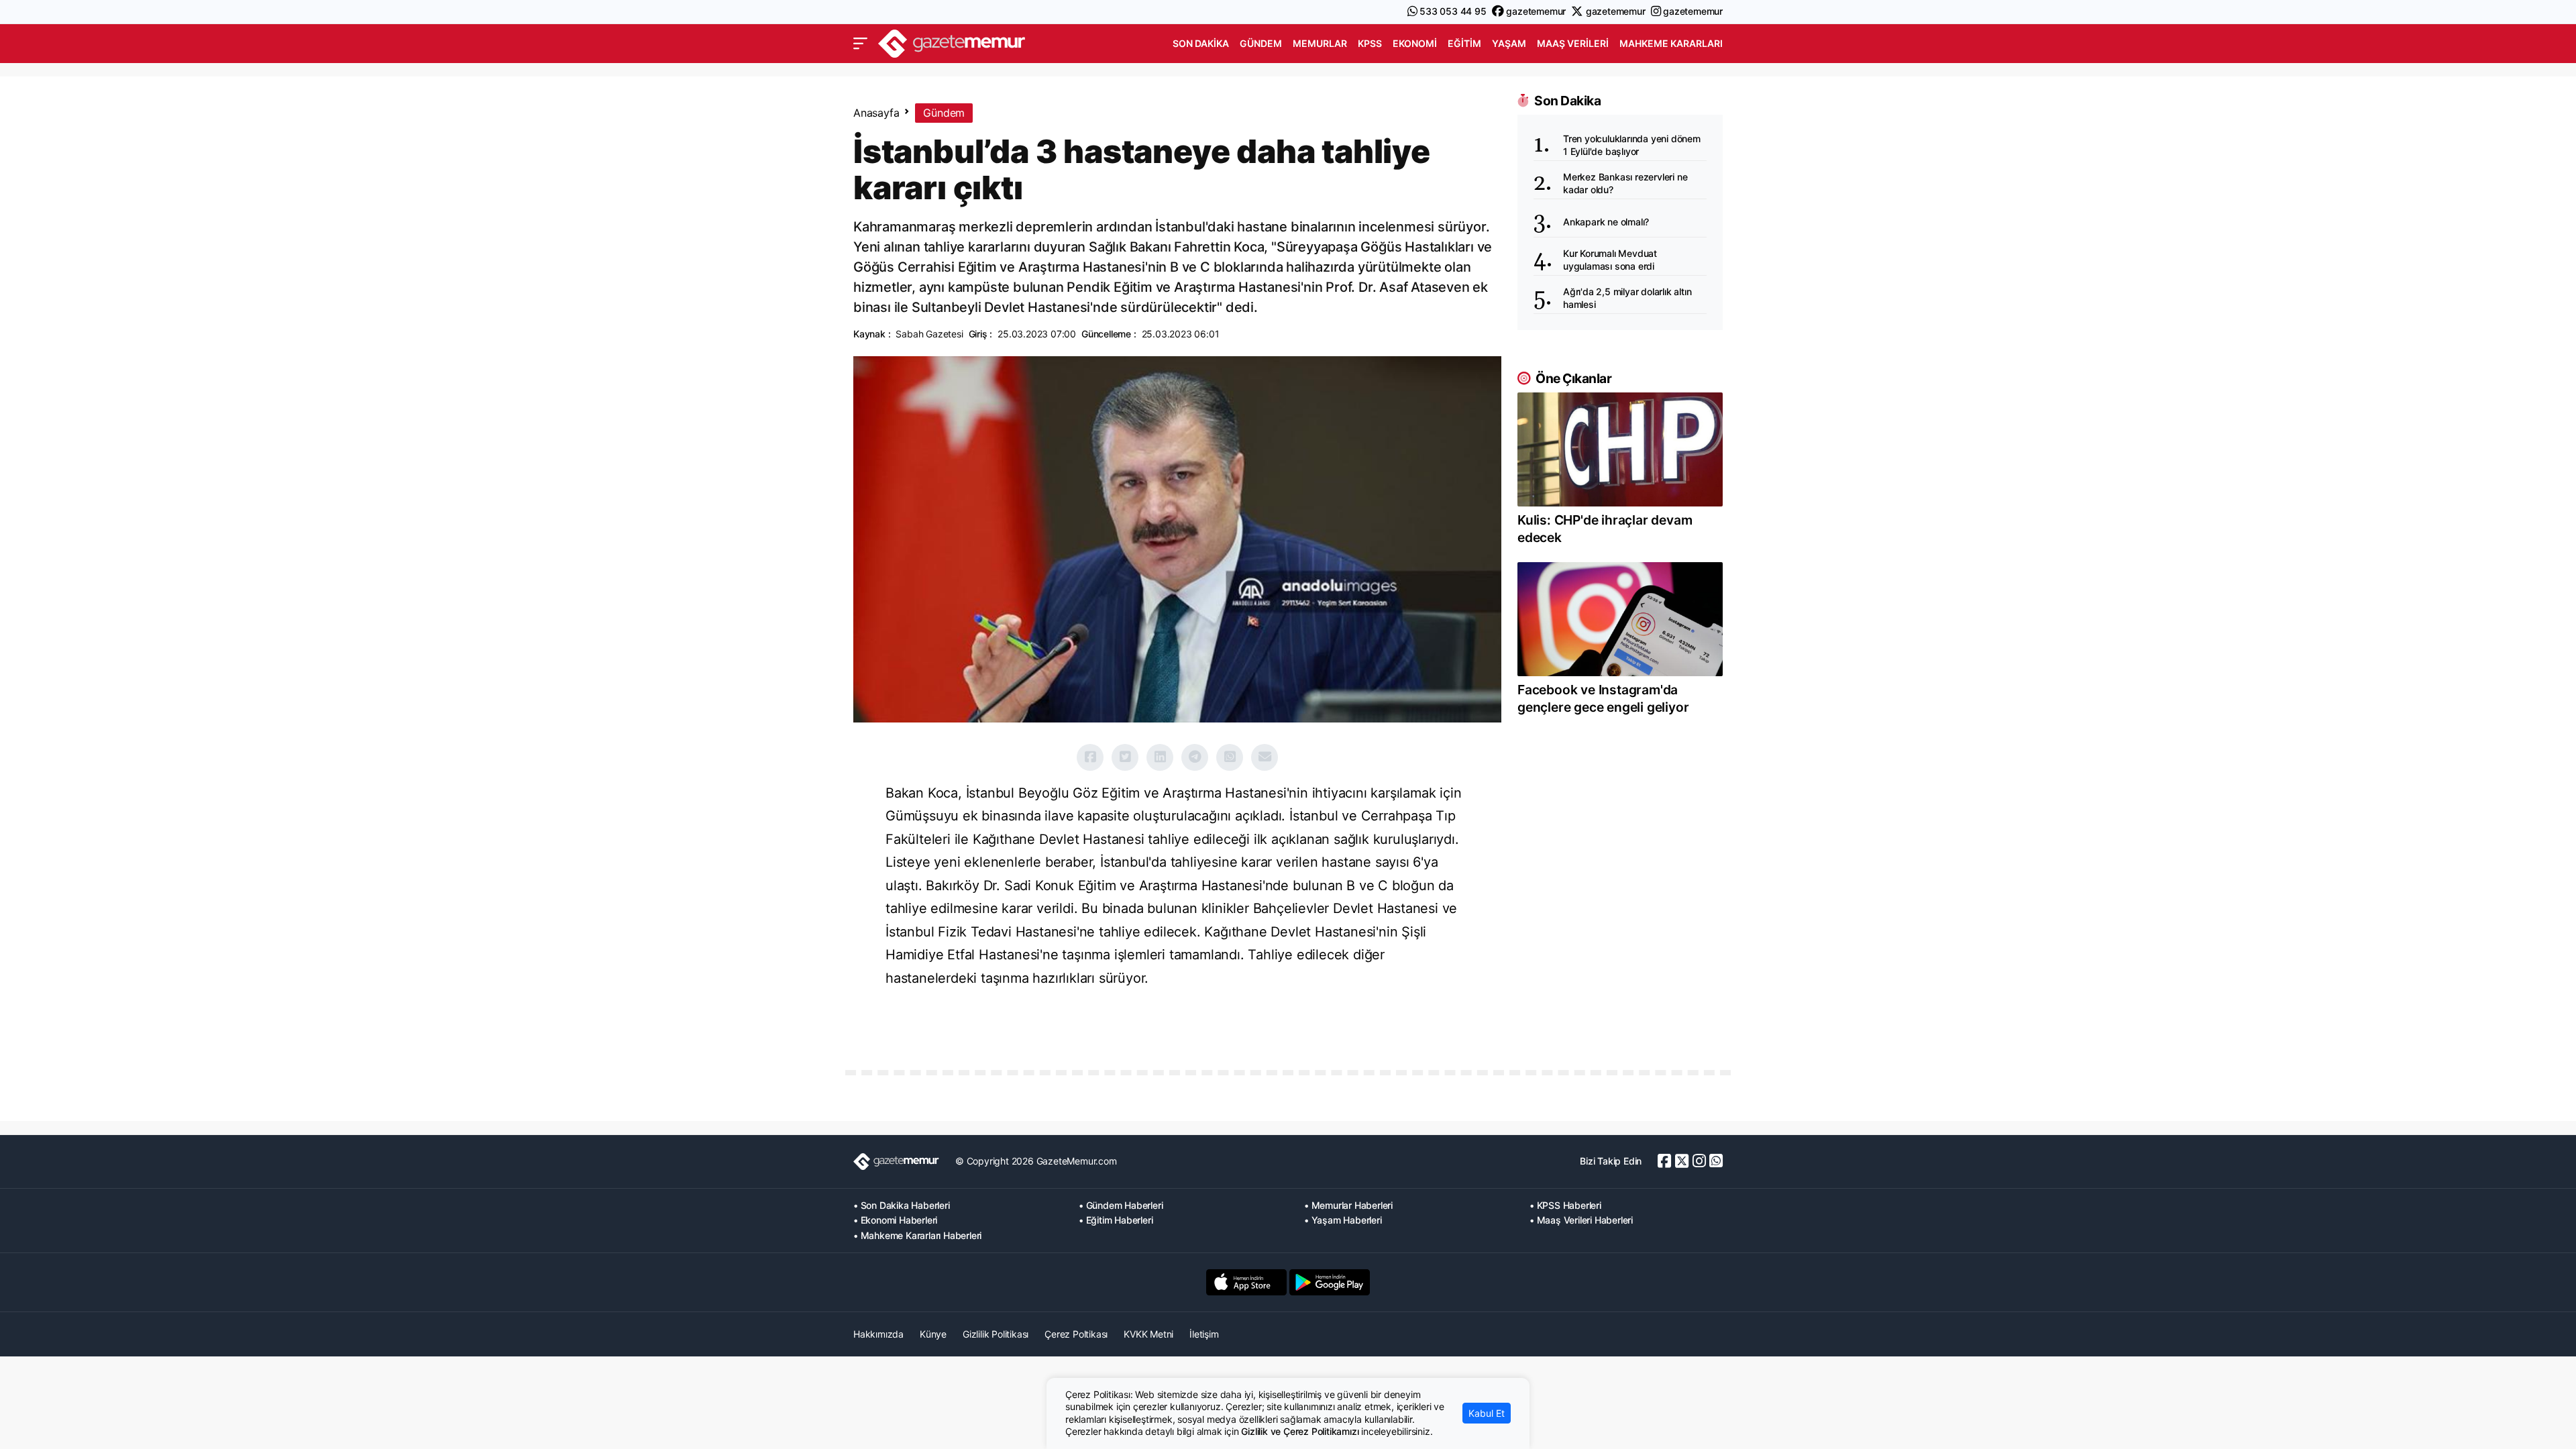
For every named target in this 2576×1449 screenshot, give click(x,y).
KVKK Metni (1148, 1334)
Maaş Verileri (1573, 43)
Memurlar (1320, 43)
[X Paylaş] (1125, 757)
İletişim (1204, 1334)
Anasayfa (876, 113)
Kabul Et (1487, 1413)
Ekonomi (1415, 43)
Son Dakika (1201, 43)
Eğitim (1464, 43)
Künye (933, 1334)
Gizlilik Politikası (996, 1334)
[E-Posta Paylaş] (1265, 757)
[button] (860, 44)
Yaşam (1509, 43)
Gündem (1261, 43)
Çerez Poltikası (1076, 1334)
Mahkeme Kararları (1671, 43)
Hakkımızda (878, 1334)
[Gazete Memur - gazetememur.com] (952, 42)
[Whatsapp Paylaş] (1230, 757)
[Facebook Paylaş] (1090, 757)
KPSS (1370, 43)
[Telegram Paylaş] (1195, 757)
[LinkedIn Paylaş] (1160, 757)
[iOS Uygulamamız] (1246, 1282)
